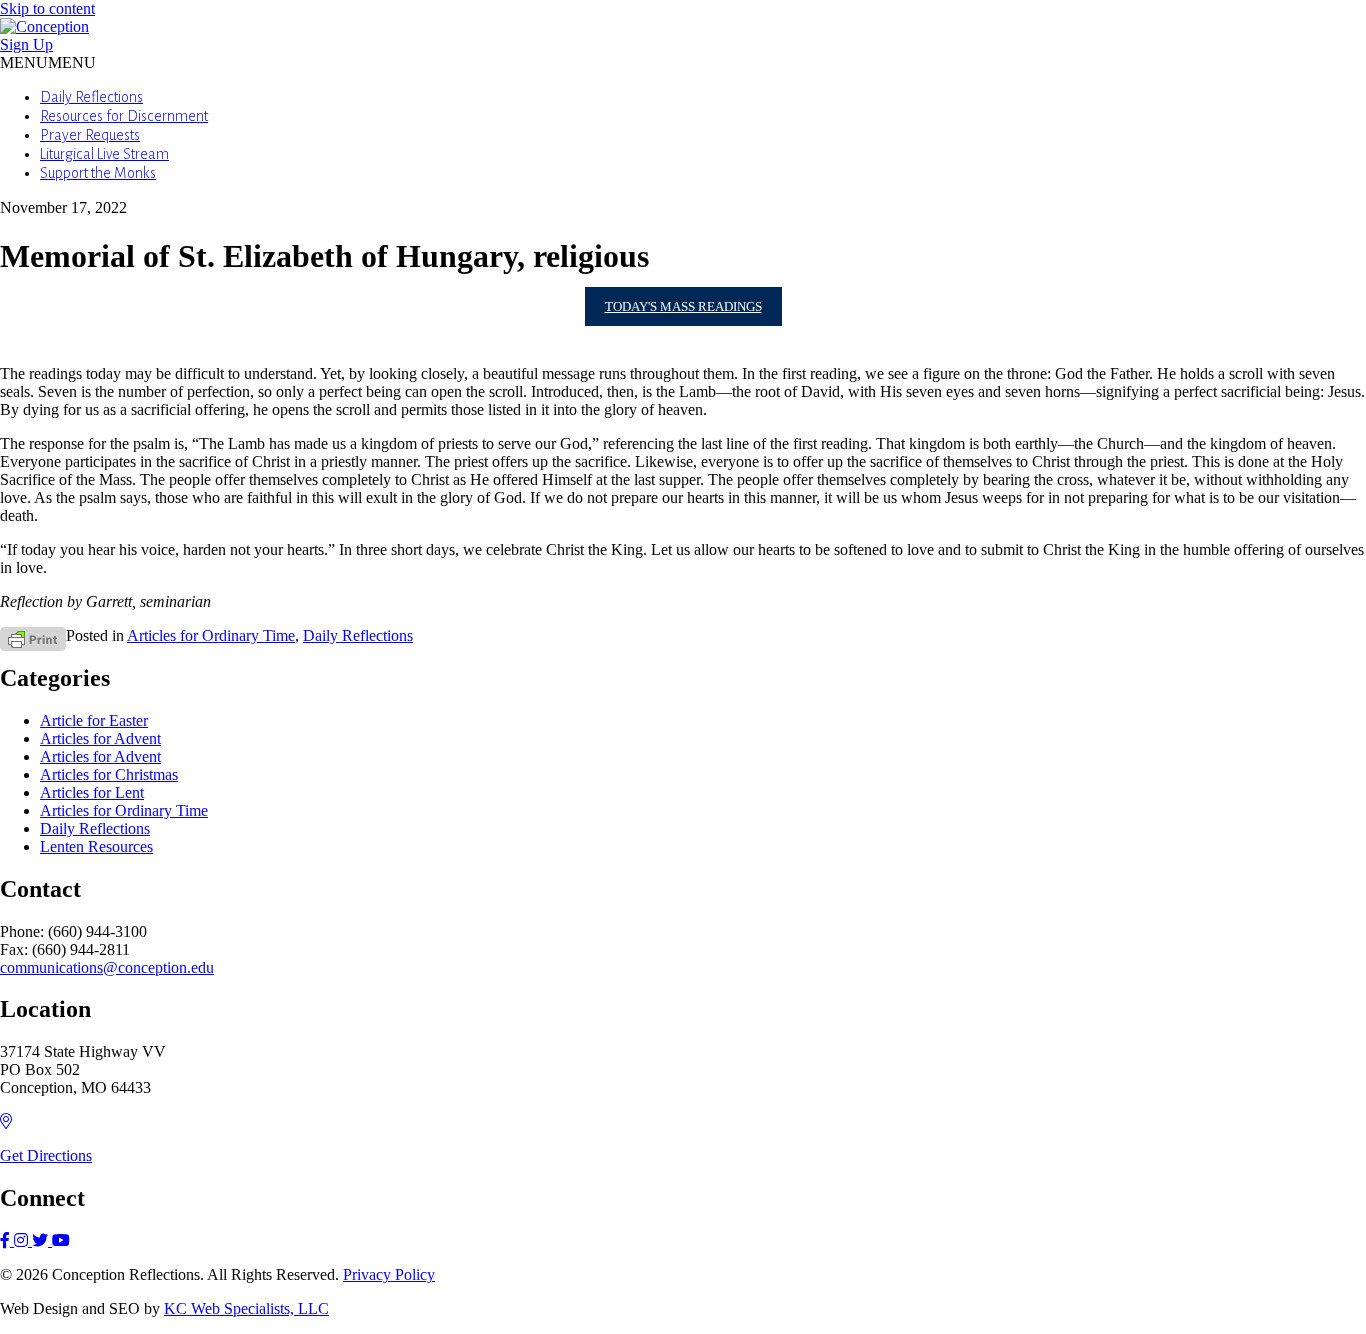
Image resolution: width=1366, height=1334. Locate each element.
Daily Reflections (91, 97)
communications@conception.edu (107, 967)
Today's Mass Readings (683, 306)
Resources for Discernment (124, 116)
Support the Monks (98, 173)
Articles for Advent (100, 738)
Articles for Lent (92, 792)
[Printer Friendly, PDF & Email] (33, 637)
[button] (48, 62)
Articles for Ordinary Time (211, 635)
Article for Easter (94, 720)
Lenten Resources (96, 846)
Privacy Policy (389, 1274)
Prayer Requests (90, 135)
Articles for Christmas (109, 774)
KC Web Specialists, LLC (246, 1308)
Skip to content (47, 8)
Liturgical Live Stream (104, 154)
